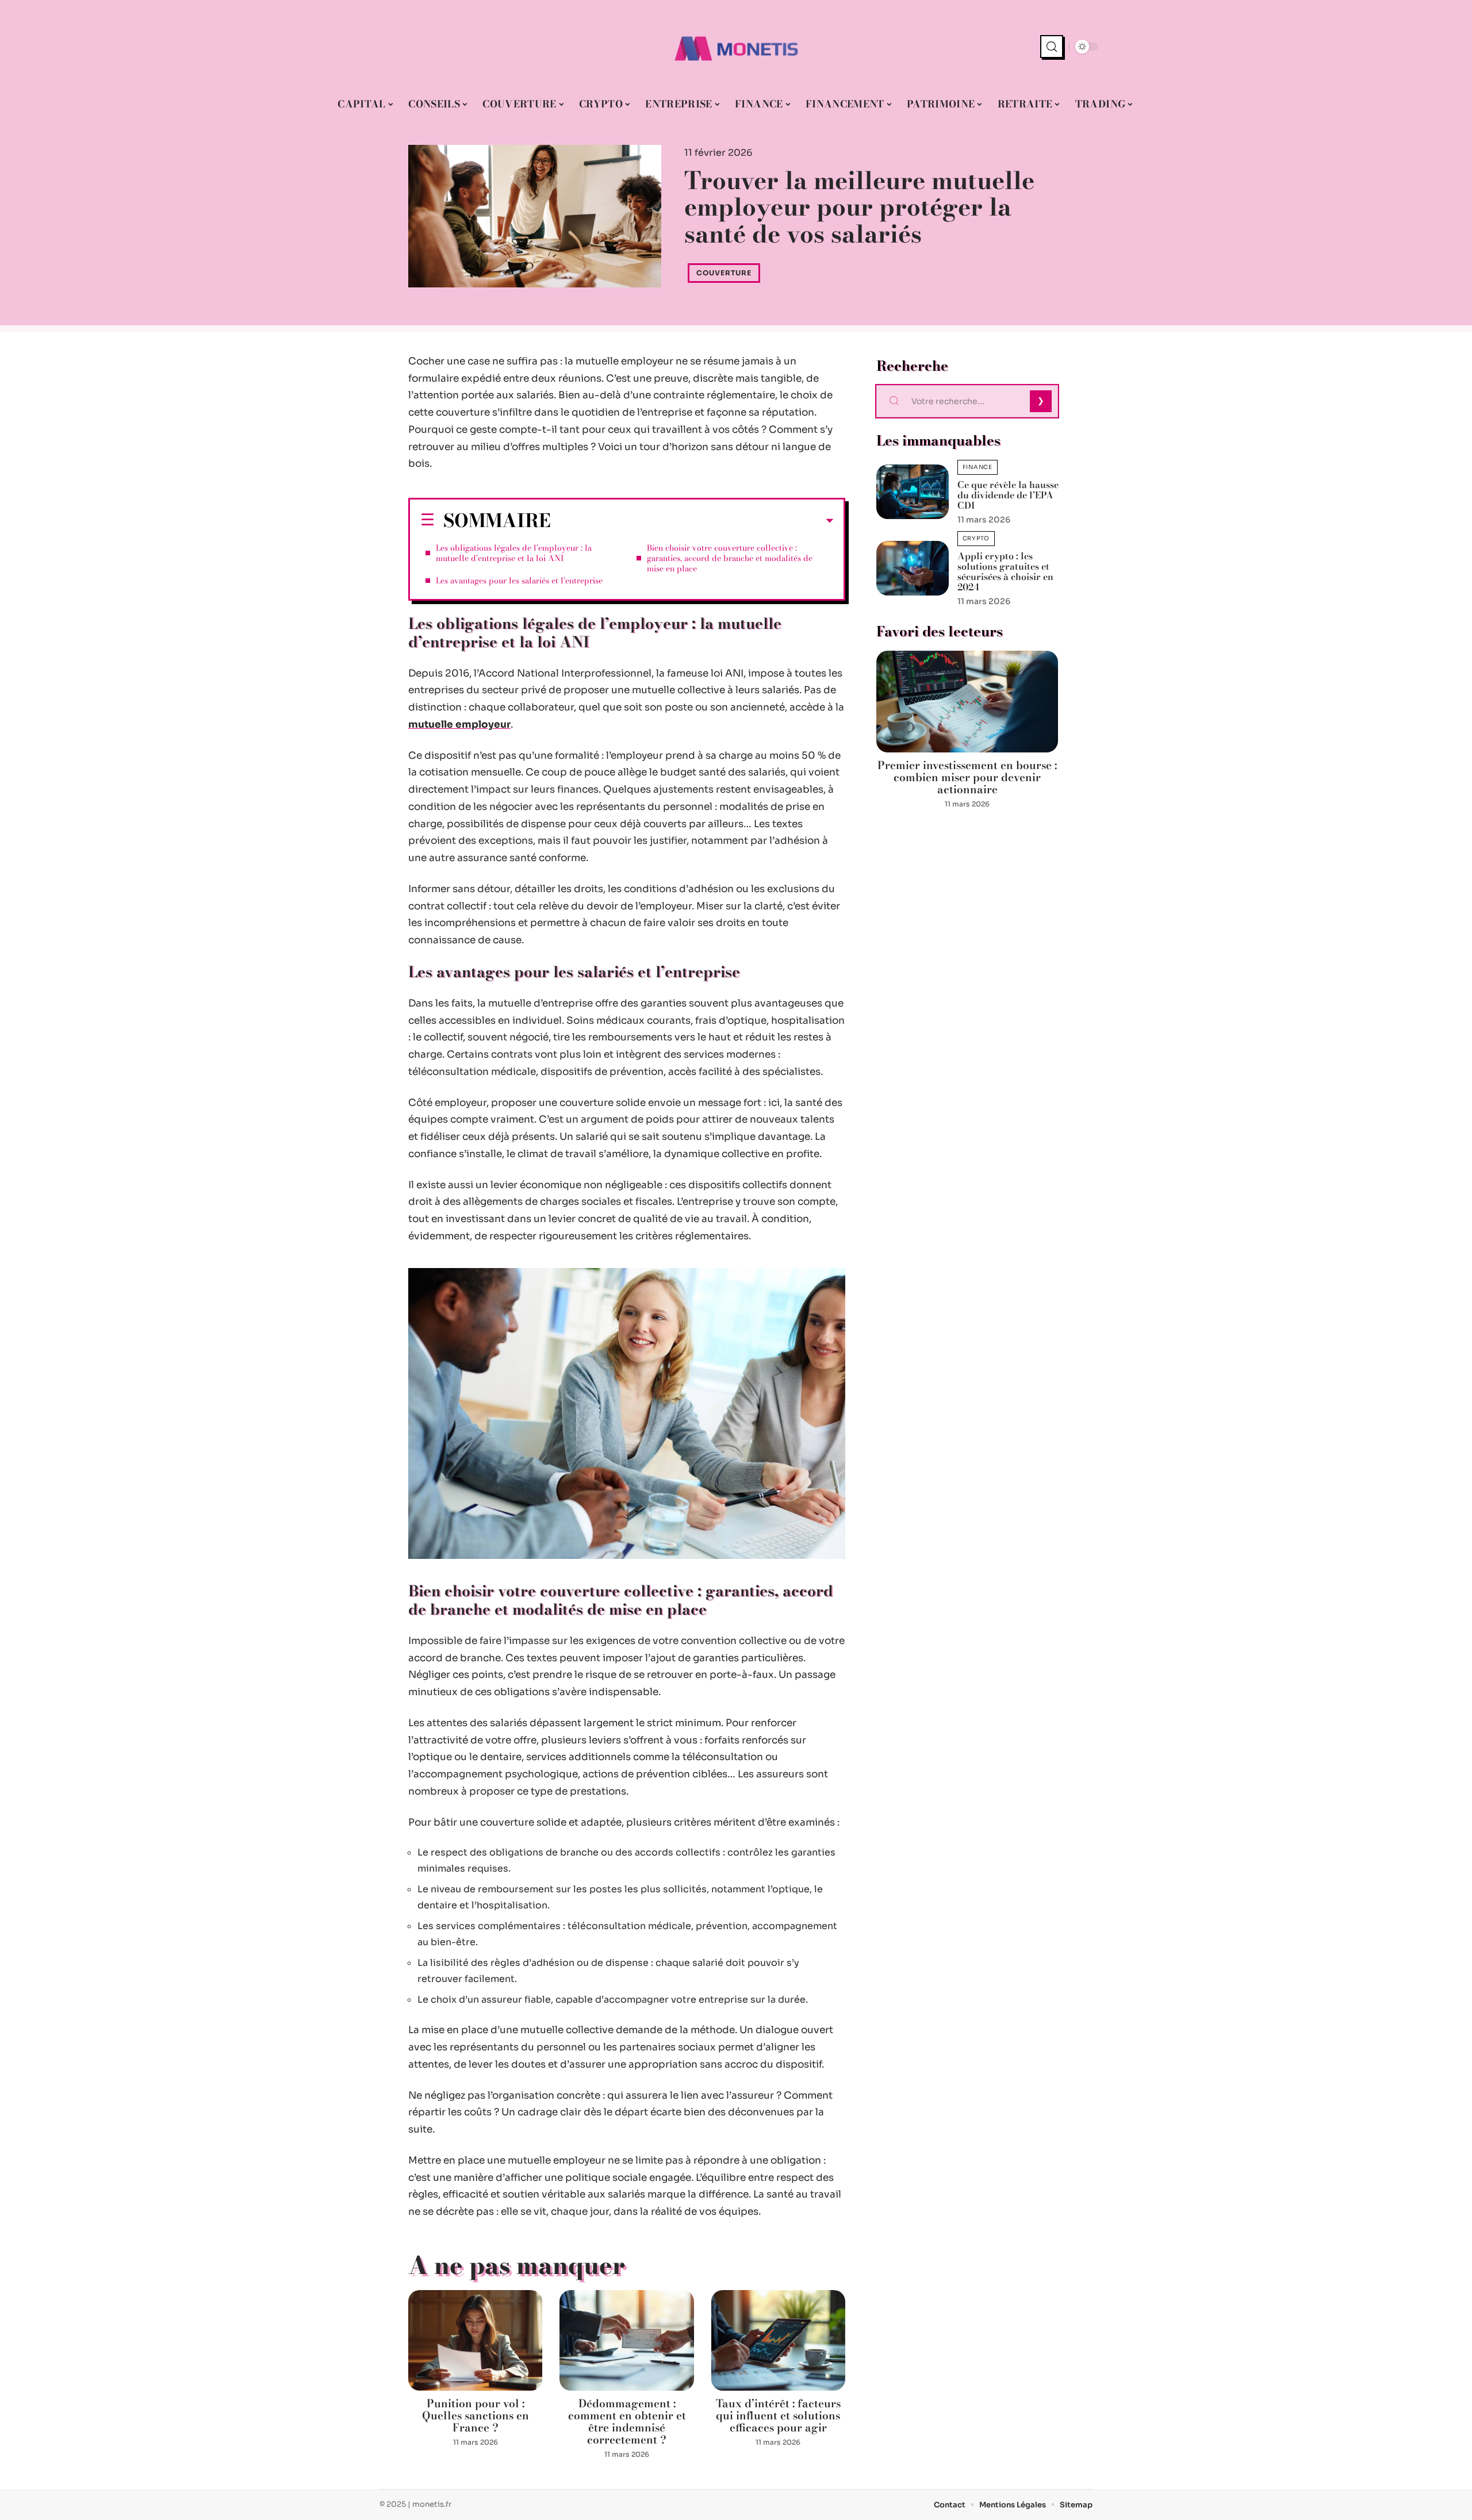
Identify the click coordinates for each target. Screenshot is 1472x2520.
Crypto (976, 538)
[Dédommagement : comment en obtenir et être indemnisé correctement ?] (626, 2340)
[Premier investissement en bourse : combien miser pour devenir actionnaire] (967, 702)
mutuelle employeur (459, 725)
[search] (1052, 47)
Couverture (724, 273)
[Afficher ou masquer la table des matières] (692, 521)
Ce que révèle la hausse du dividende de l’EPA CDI (1008, 495)
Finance (977, 467)
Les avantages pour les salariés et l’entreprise (519, 581)
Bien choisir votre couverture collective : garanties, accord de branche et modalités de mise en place (730, 558)
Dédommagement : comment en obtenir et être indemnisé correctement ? (627, 2422)
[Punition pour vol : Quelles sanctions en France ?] (475, 2340)
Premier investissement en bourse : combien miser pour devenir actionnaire (967, 777)
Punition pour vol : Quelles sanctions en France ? (476, 2416)
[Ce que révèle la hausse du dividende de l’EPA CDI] (913, 492)
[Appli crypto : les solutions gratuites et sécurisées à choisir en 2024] (913, 568)
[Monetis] (736, 47)
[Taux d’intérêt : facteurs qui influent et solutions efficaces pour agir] (778, 2340)
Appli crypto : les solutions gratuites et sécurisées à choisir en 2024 (1005, 571)
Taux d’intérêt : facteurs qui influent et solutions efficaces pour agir (778, 2416)
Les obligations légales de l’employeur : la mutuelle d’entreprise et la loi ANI (514, 553)
